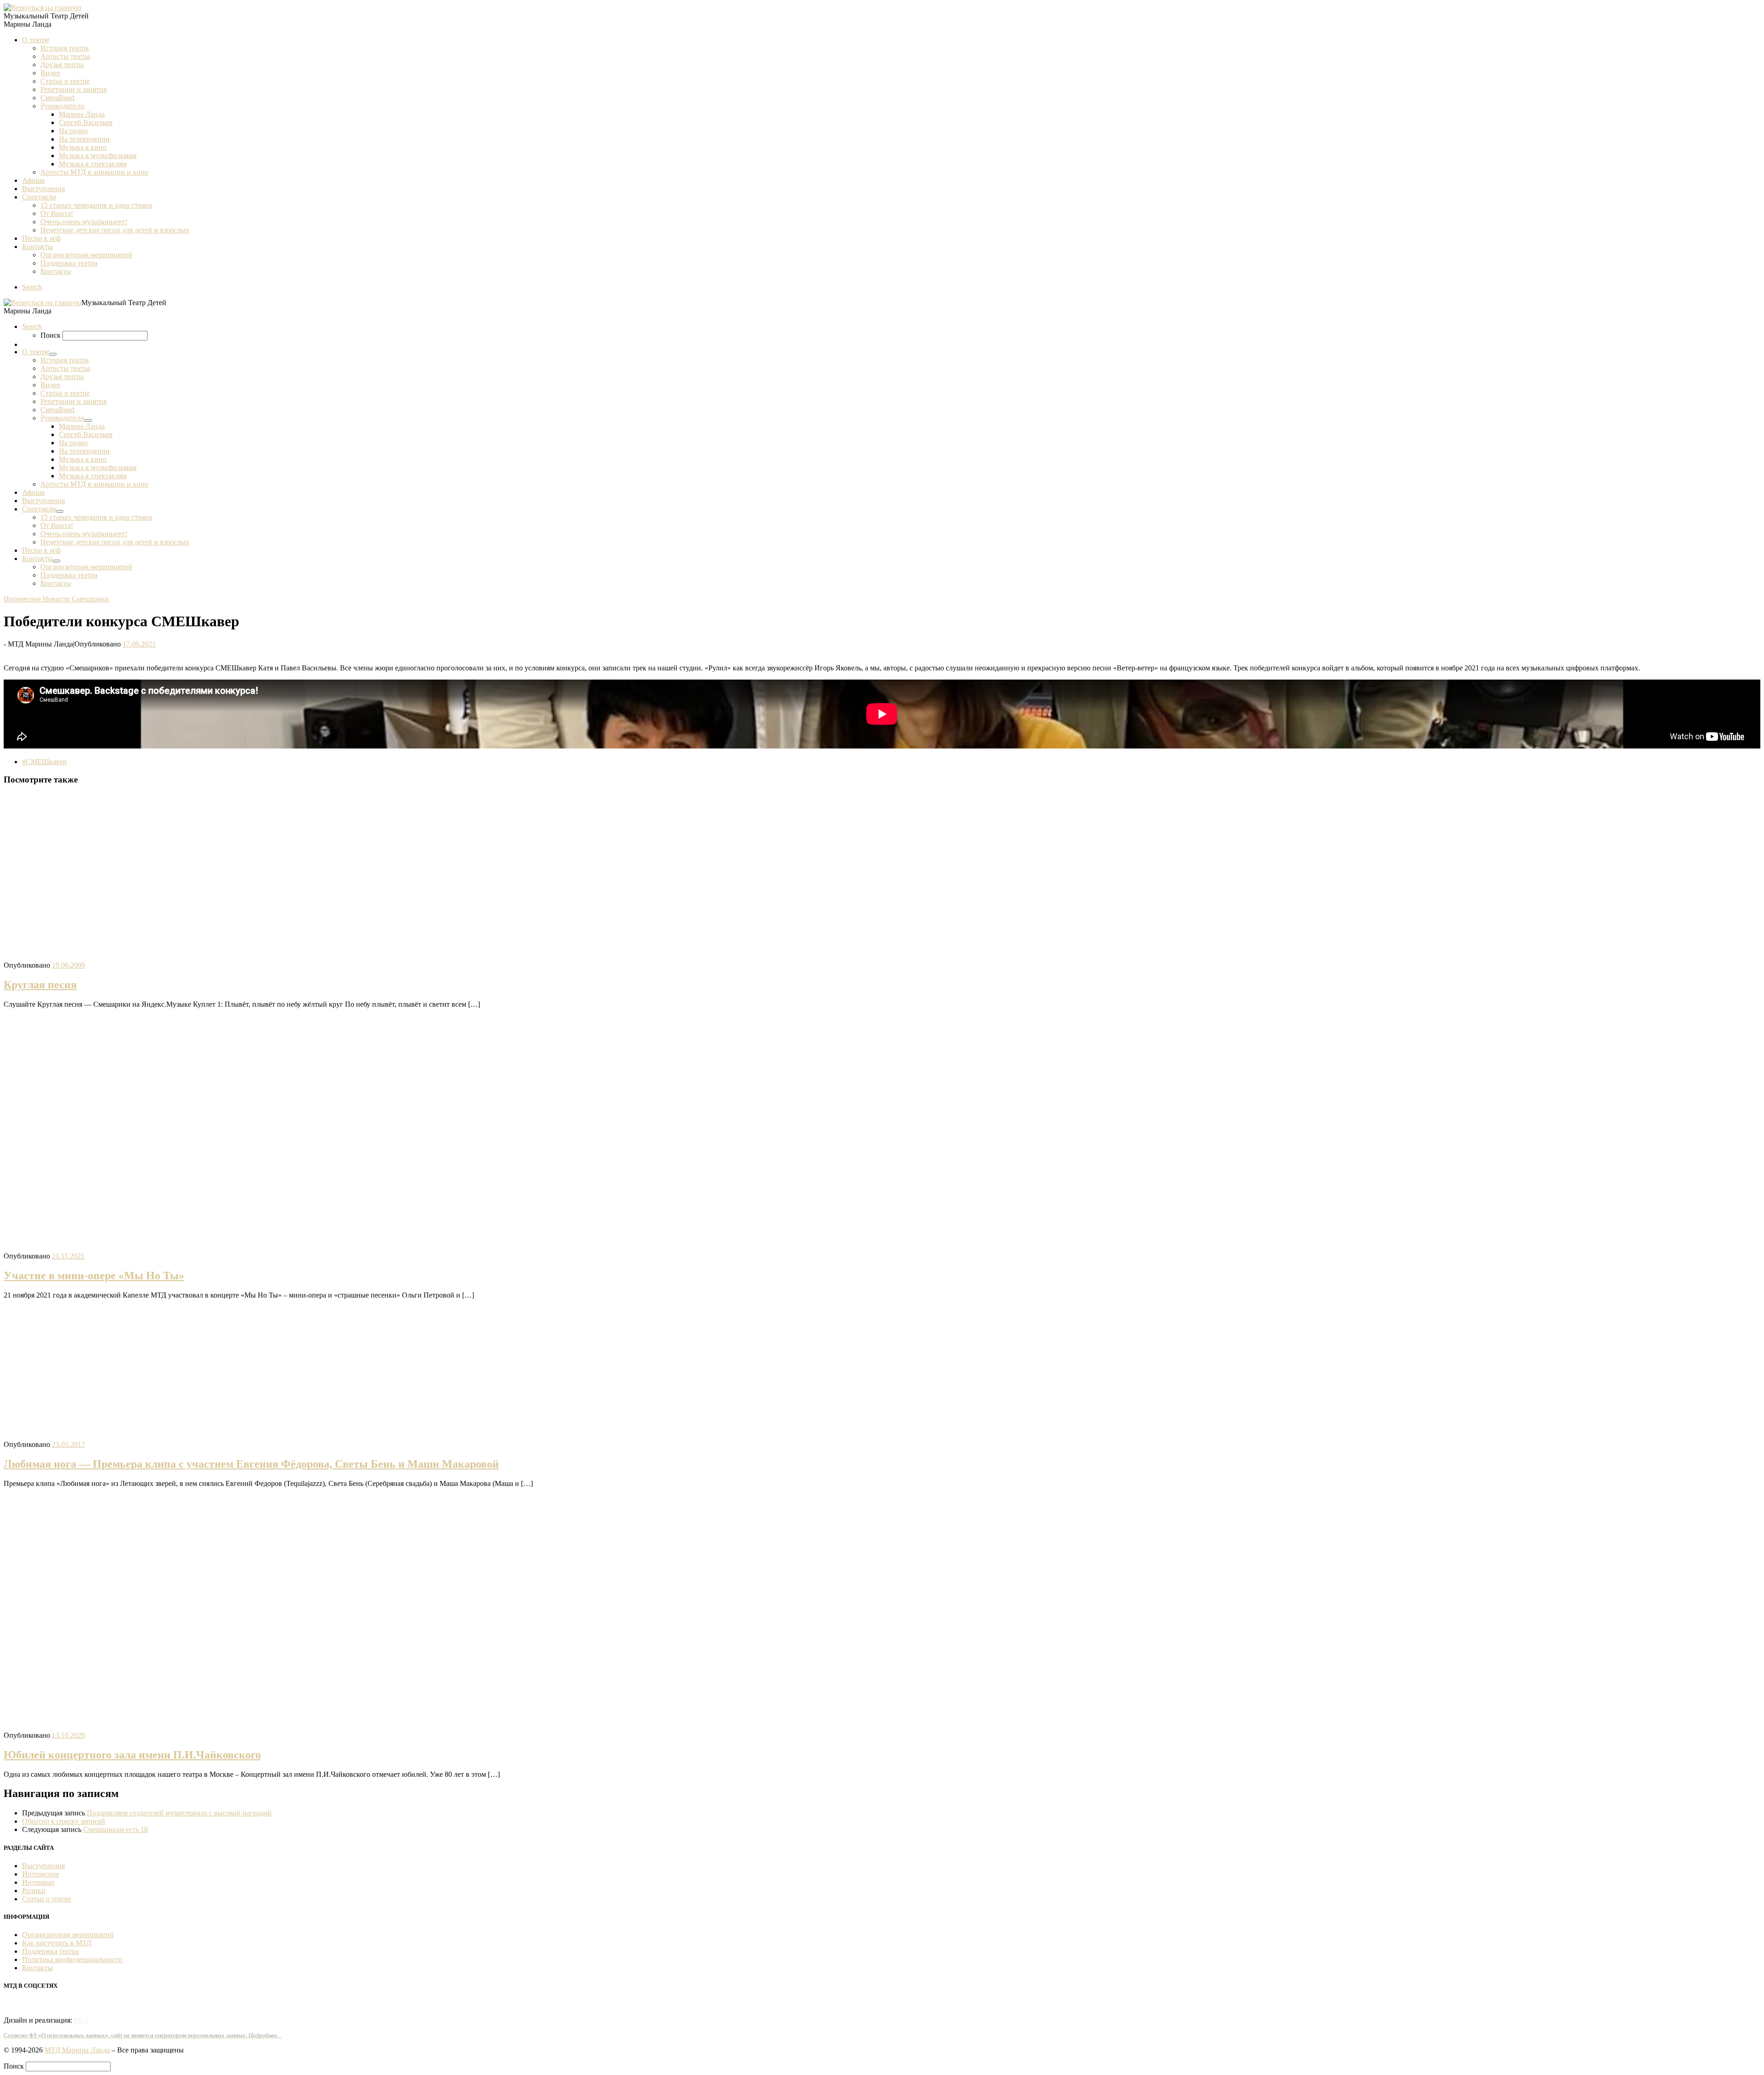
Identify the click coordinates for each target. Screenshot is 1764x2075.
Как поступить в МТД (57, 1943)
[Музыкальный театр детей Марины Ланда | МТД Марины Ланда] (42, 8)
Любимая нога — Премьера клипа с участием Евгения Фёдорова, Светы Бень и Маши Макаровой (251, 1464)
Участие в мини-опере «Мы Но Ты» (94, 1276)
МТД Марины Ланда (77, 2050)
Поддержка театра (51, 1951)
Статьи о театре (47, 1899)
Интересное (41, 1874)
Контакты (37, 1968)
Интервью (38, 1882)
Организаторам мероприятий (68, 1935)
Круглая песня (40, 985)
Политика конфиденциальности (72, 1959)
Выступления (43, 1866)
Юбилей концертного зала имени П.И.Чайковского (132, 1755)
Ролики (34, 1891)
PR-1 (82, 2020)
